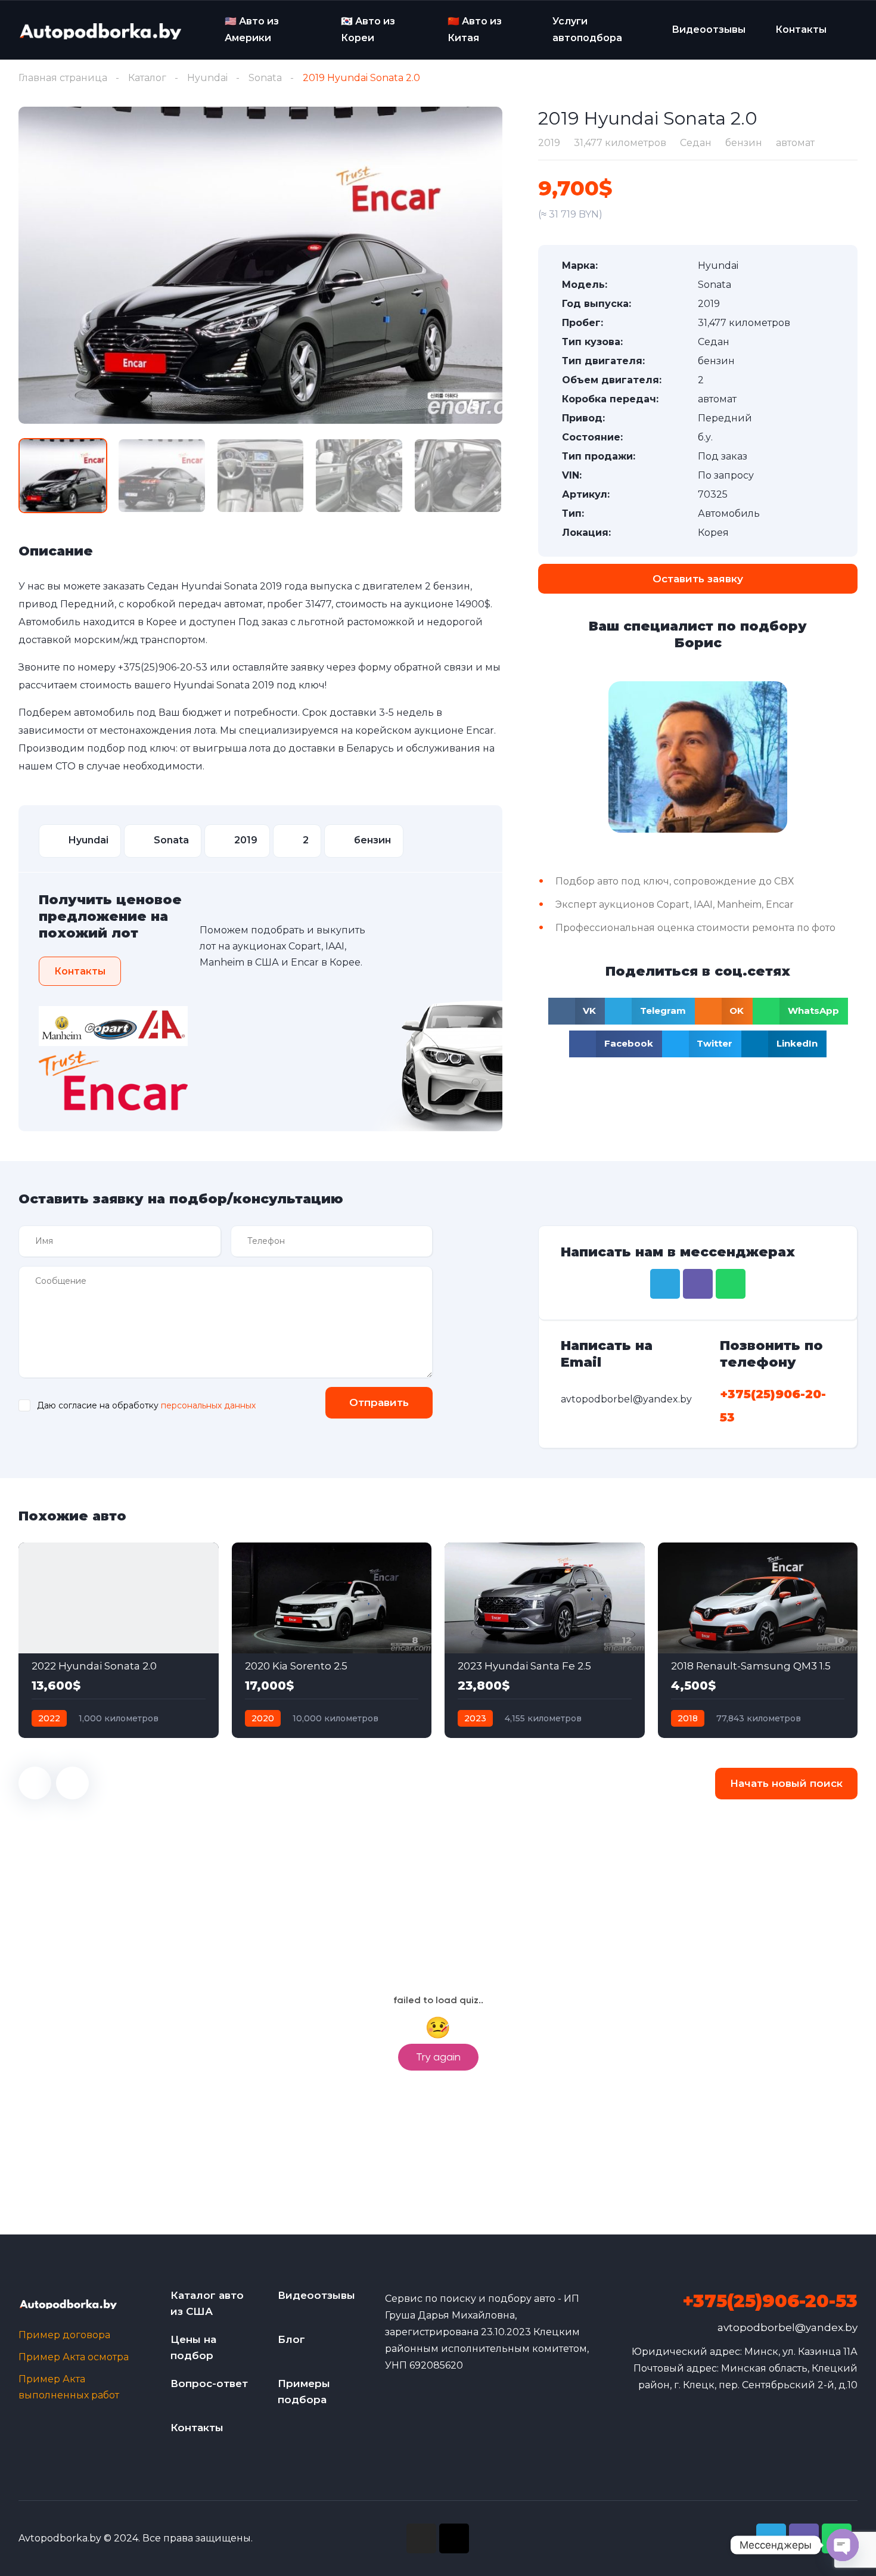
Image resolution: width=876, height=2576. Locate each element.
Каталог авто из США (207, 2303)
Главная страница (63, 78)
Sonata (265, 78)
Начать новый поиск (786, 1783)
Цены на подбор (193, 2347)
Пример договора (64, 2335)
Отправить (379, 1402)
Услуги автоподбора (587, 30)
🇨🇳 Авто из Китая (475, 30)
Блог (291, 2339)
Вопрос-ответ (209, 2383)
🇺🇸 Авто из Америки (252, 30)
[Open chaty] (843, 2545)
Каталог (147, 78)
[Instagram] (421, 2538)
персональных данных (208, 1405)
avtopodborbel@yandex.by (788, 2327)
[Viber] (698, 1284)
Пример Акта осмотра (74, 2357)
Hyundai (207, 78)
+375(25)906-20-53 (163, 667)
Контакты (801, 30)
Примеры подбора (304, 2392)
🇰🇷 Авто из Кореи (368, 30)
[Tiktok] (454, 2538)
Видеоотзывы (709, 30)
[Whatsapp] (731, 1284)
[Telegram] (665, 1284)
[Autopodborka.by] (100, 30)
